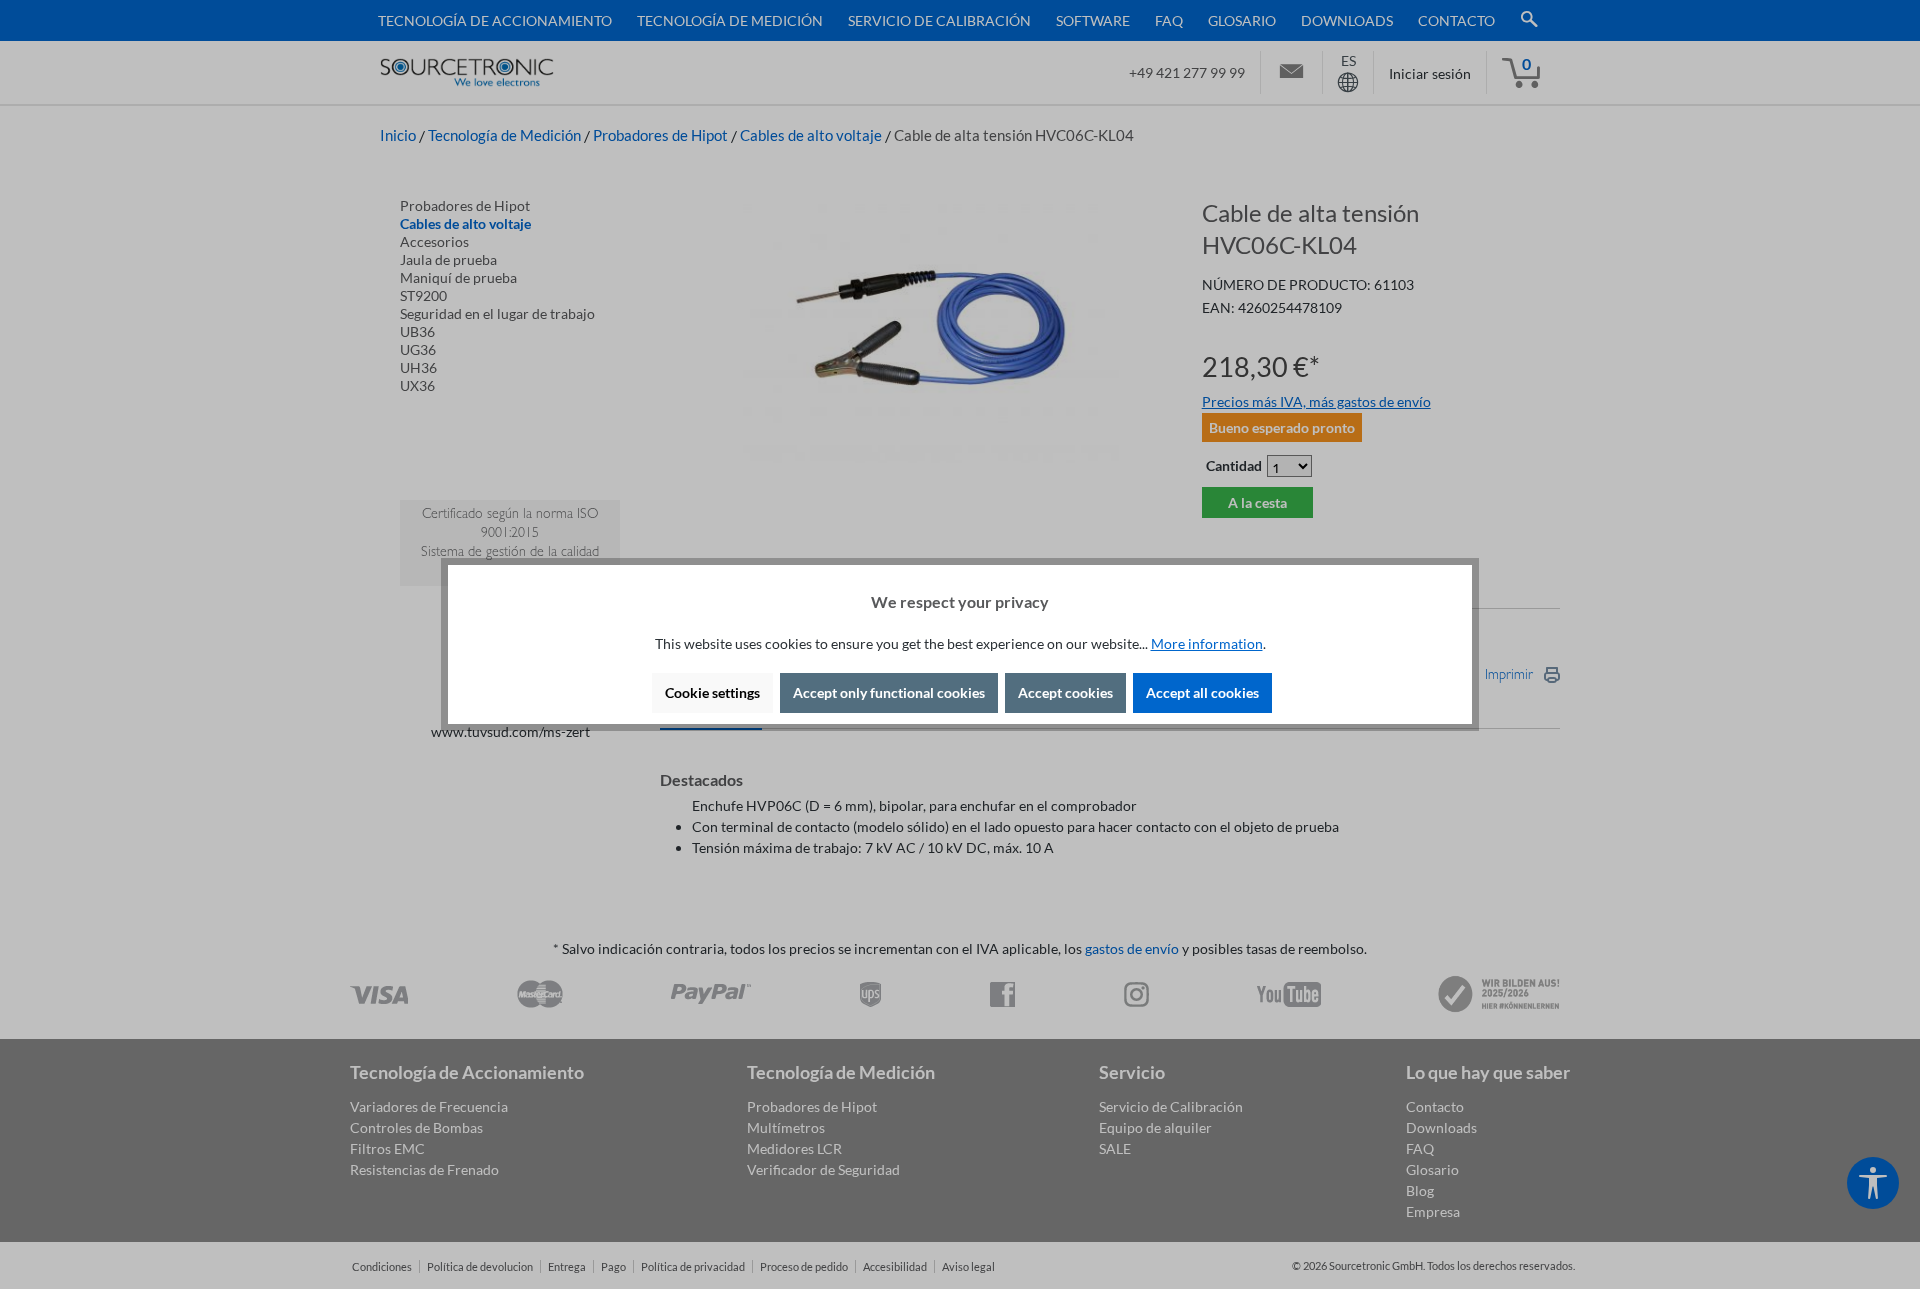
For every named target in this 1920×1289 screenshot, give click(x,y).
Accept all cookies (1202, 692)
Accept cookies (1065, 692)
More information (1207, 643)
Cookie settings (712, 692)
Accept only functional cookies (889, 692)
